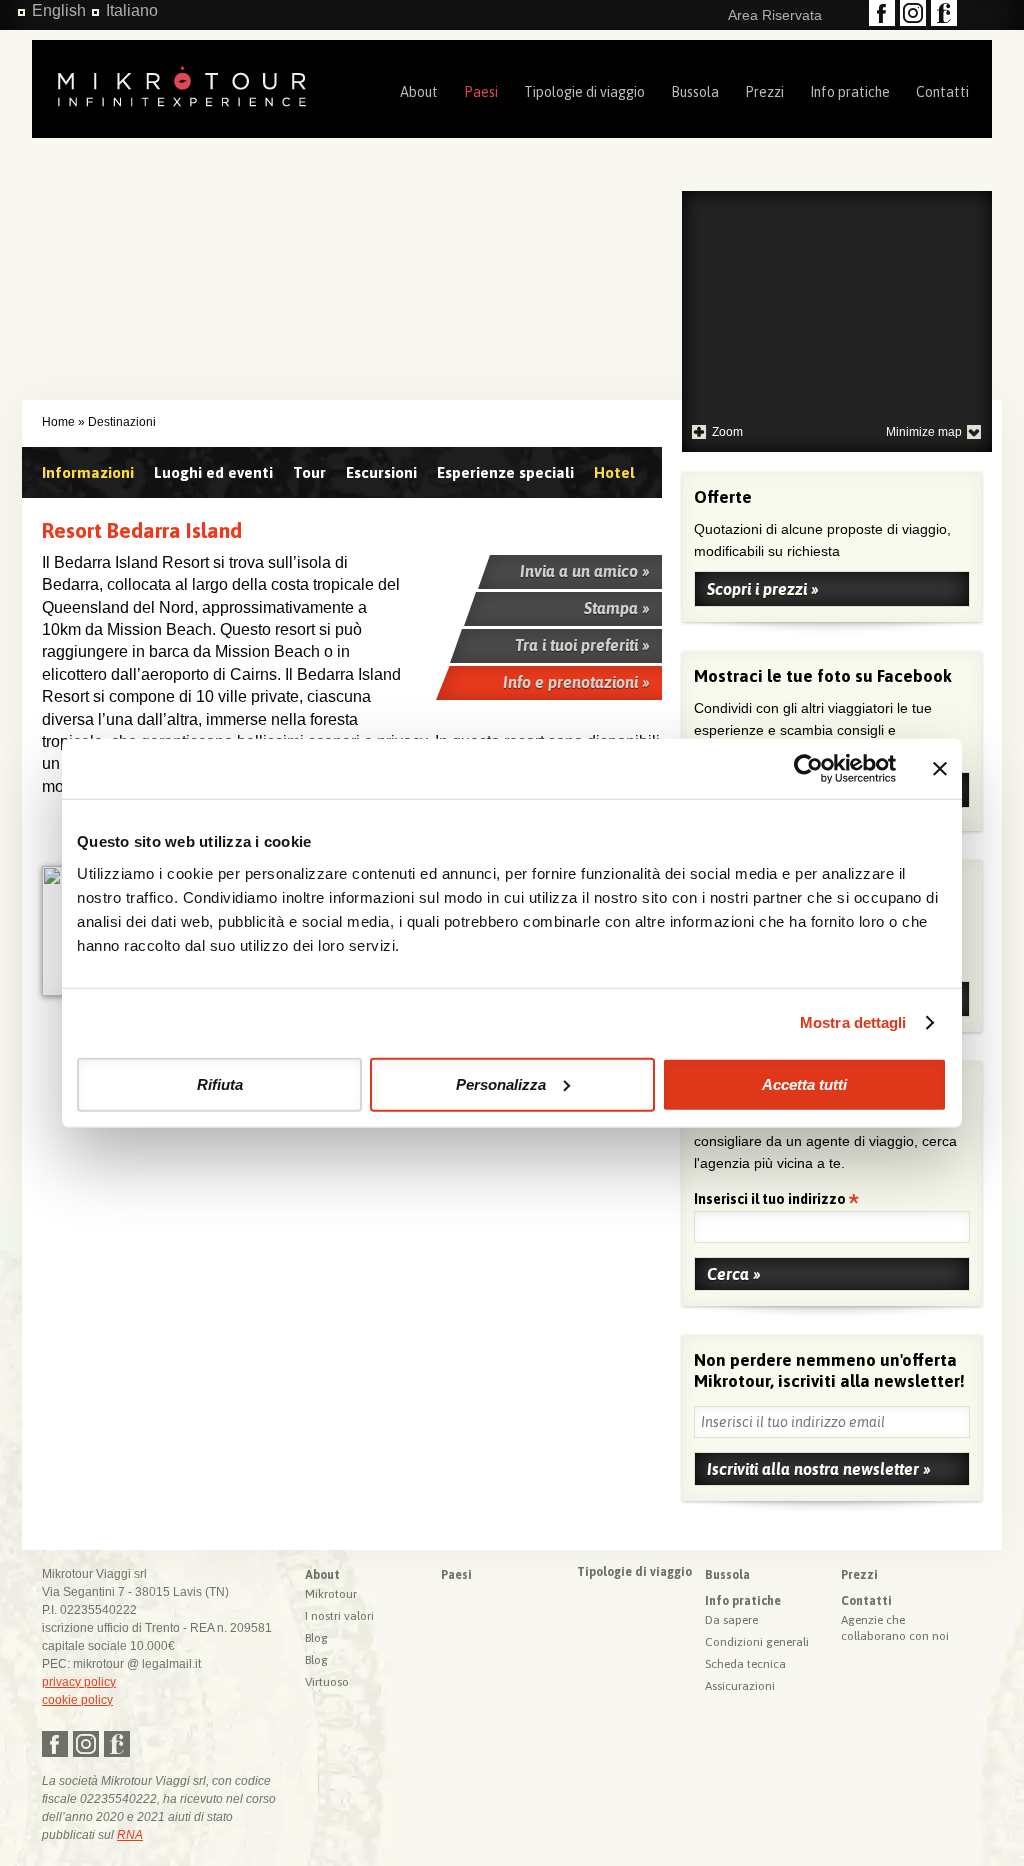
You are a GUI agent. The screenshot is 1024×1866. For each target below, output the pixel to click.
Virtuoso (327, 1682)
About (419, 92)
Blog (316, 1638)
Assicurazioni (740, 1686)
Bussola (695, 92)
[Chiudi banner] (940, 769)
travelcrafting (944, 13)
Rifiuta (220, 1083)
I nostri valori (339, 1616)
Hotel (614, 472)
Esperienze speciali (505, 472)
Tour (309, 472)
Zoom (727, 432)
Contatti (942, 92)
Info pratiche (850, 92)
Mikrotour (331, 1594)
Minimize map (924, 432)
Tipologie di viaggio (584, 92)
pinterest (117, 1744)
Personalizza (501, 1083)
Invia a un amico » (585, 571)
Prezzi (764, 92)
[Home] (182, 84)
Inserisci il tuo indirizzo (771, 1200)
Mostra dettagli (853, 1022)
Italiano (132, 10)
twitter (86, 1744)
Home (58, 422)
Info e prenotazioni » (576, 682)
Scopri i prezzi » (763, 589)
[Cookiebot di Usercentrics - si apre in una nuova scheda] (808, 769)
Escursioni (381, 472)
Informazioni (88, 472)
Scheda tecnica (745, 1664)
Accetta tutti (804, 1083)
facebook (882, 13)
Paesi (481, 92)
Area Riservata (775, 15)
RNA (130, 1835)
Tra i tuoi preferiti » (582, 645)
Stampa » (617, 608)
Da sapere (731, 1620)
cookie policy (77, 1700)
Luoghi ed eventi (213, 472)
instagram (913, 13)
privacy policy (79, 1682)
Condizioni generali (757, 1642)
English (59, 10)
